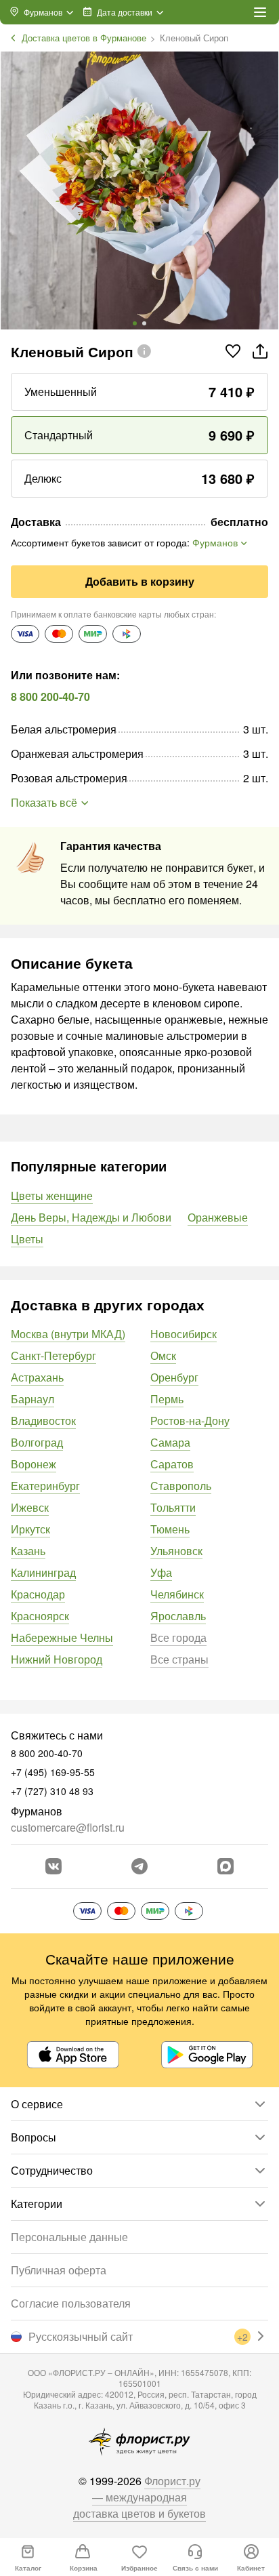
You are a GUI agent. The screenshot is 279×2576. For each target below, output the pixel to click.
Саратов (172, 1464)
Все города (178, 1637)
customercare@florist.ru (68, 1827)
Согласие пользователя (71, 2303)
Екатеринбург (45, 1486)
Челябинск (177, 1594)
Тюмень (170, 1529)
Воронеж (34, 1464)
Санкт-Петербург (53, 1355)
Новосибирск (184, 1334)
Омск (163, 1355)
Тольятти (173, 1507)
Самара (170, 1442)
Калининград (43, 1572)
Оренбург (174, 1377)
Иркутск (30, 1529)
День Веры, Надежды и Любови (91, 1217)
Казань (28, 1551)
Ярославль (178, 1616)
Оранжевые (218, 1217)
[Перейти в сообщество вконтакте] (53, 1866)
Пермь (167, 1399)
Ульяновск (176, 1551)
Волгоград (37, 1442)
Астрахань (37, 1377)
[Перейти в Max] (226, 1866)
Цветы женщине (52, 1195)
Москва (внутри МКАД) (68, 1334)
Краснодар (38, 1594)
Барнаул (33, 1399)
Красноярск (40, 1616)
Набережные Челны (62, 1637)
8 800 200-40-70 (50, 697)
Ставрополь (181, 1486)
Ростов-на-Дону (190, 1421)
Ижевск (30, 1507)
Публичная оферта (59, 2270)
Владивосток (43, 1421)
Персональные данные (69, 2237)
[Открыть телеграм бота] (139, 1866)
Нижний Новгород (57, 1659)
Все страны (179, 1659)
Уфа (161, 1572)
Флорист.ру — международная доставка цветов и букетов (139, 2497)
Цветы (27, 1239)
